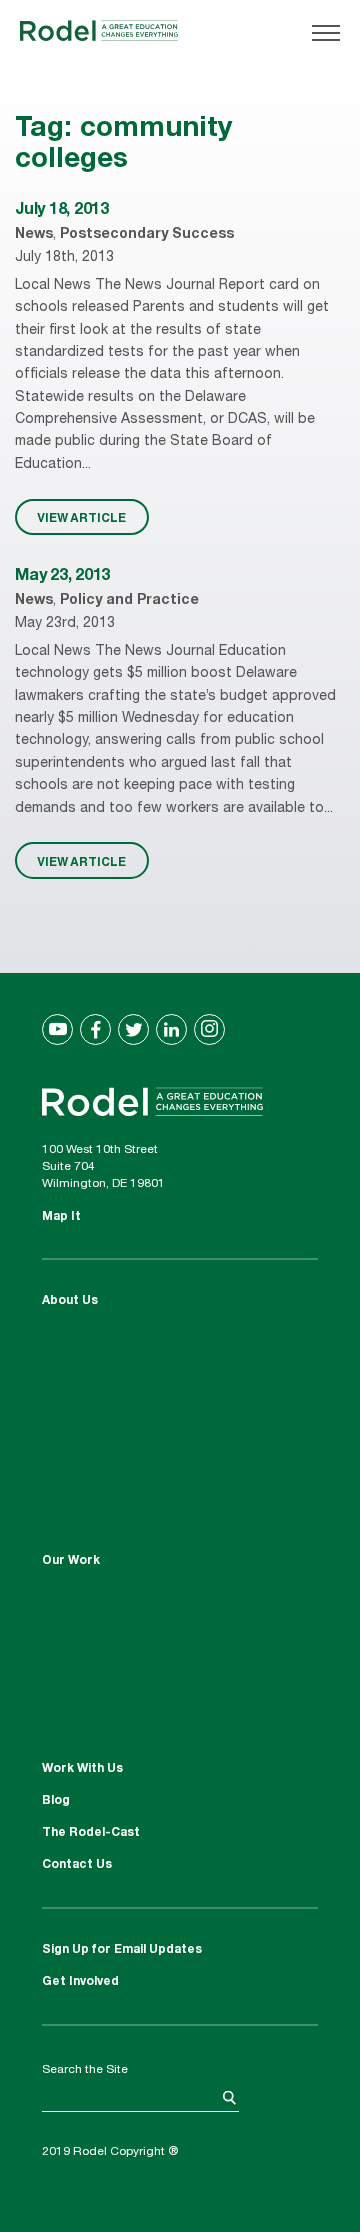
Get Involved (80, 1982)
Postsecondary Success (147, 235)
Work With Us (82, 1769)
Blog (56, 1801)
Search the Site (85, 2070)
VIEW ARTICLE (81, 517)
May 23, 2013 (62, 577)
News (34, 235)
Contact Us (77, 1865)
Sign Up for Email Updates (122, 1950)
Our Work (71, 1561)
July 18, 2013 (62, 211)
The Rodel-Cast (91, 1833)
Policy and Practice (129, 601)
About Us (70, 1301)
